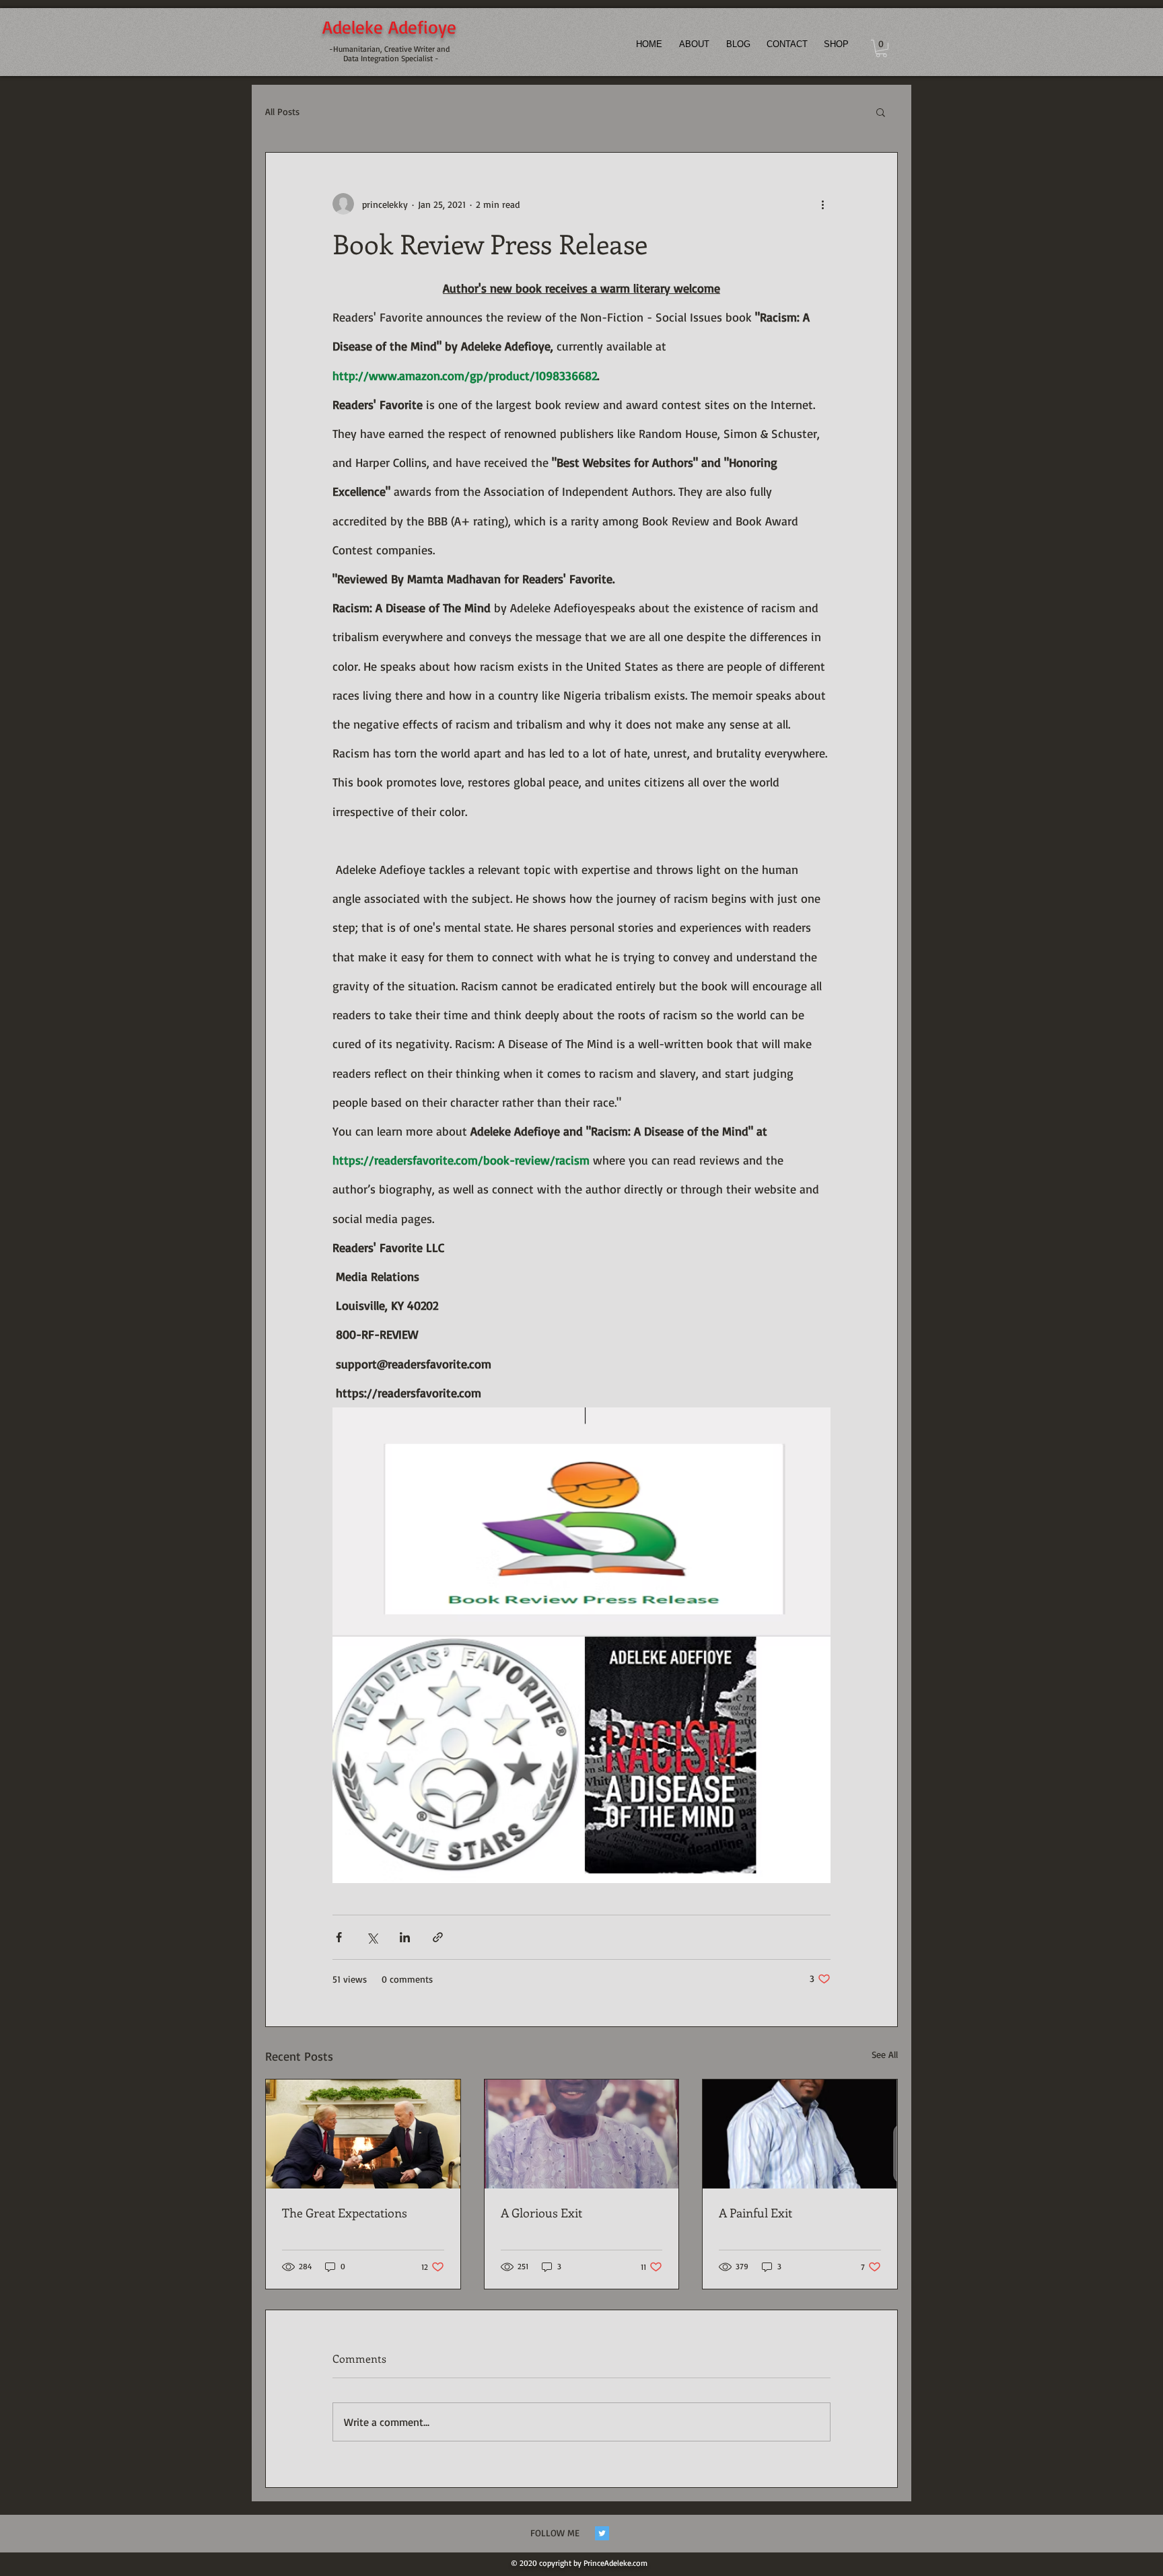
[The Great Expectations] (363, 2134)
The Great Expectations (345, 2213)
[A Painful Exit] (800, 2134)
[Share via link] (438, 1937)
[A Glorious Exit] (582, 2134)
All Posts (282, 111)
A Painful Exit (755, 2213)
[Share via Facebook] (339, 1937)
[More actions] (822, 204)
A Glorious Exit (541, 2213)
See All (885, 2054)
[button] (881, 48)
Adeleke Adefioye (389, 27)
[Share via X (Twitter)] (372, 1937)
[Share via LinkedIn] (405, 1937)
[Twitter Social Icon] (602, 2533)
